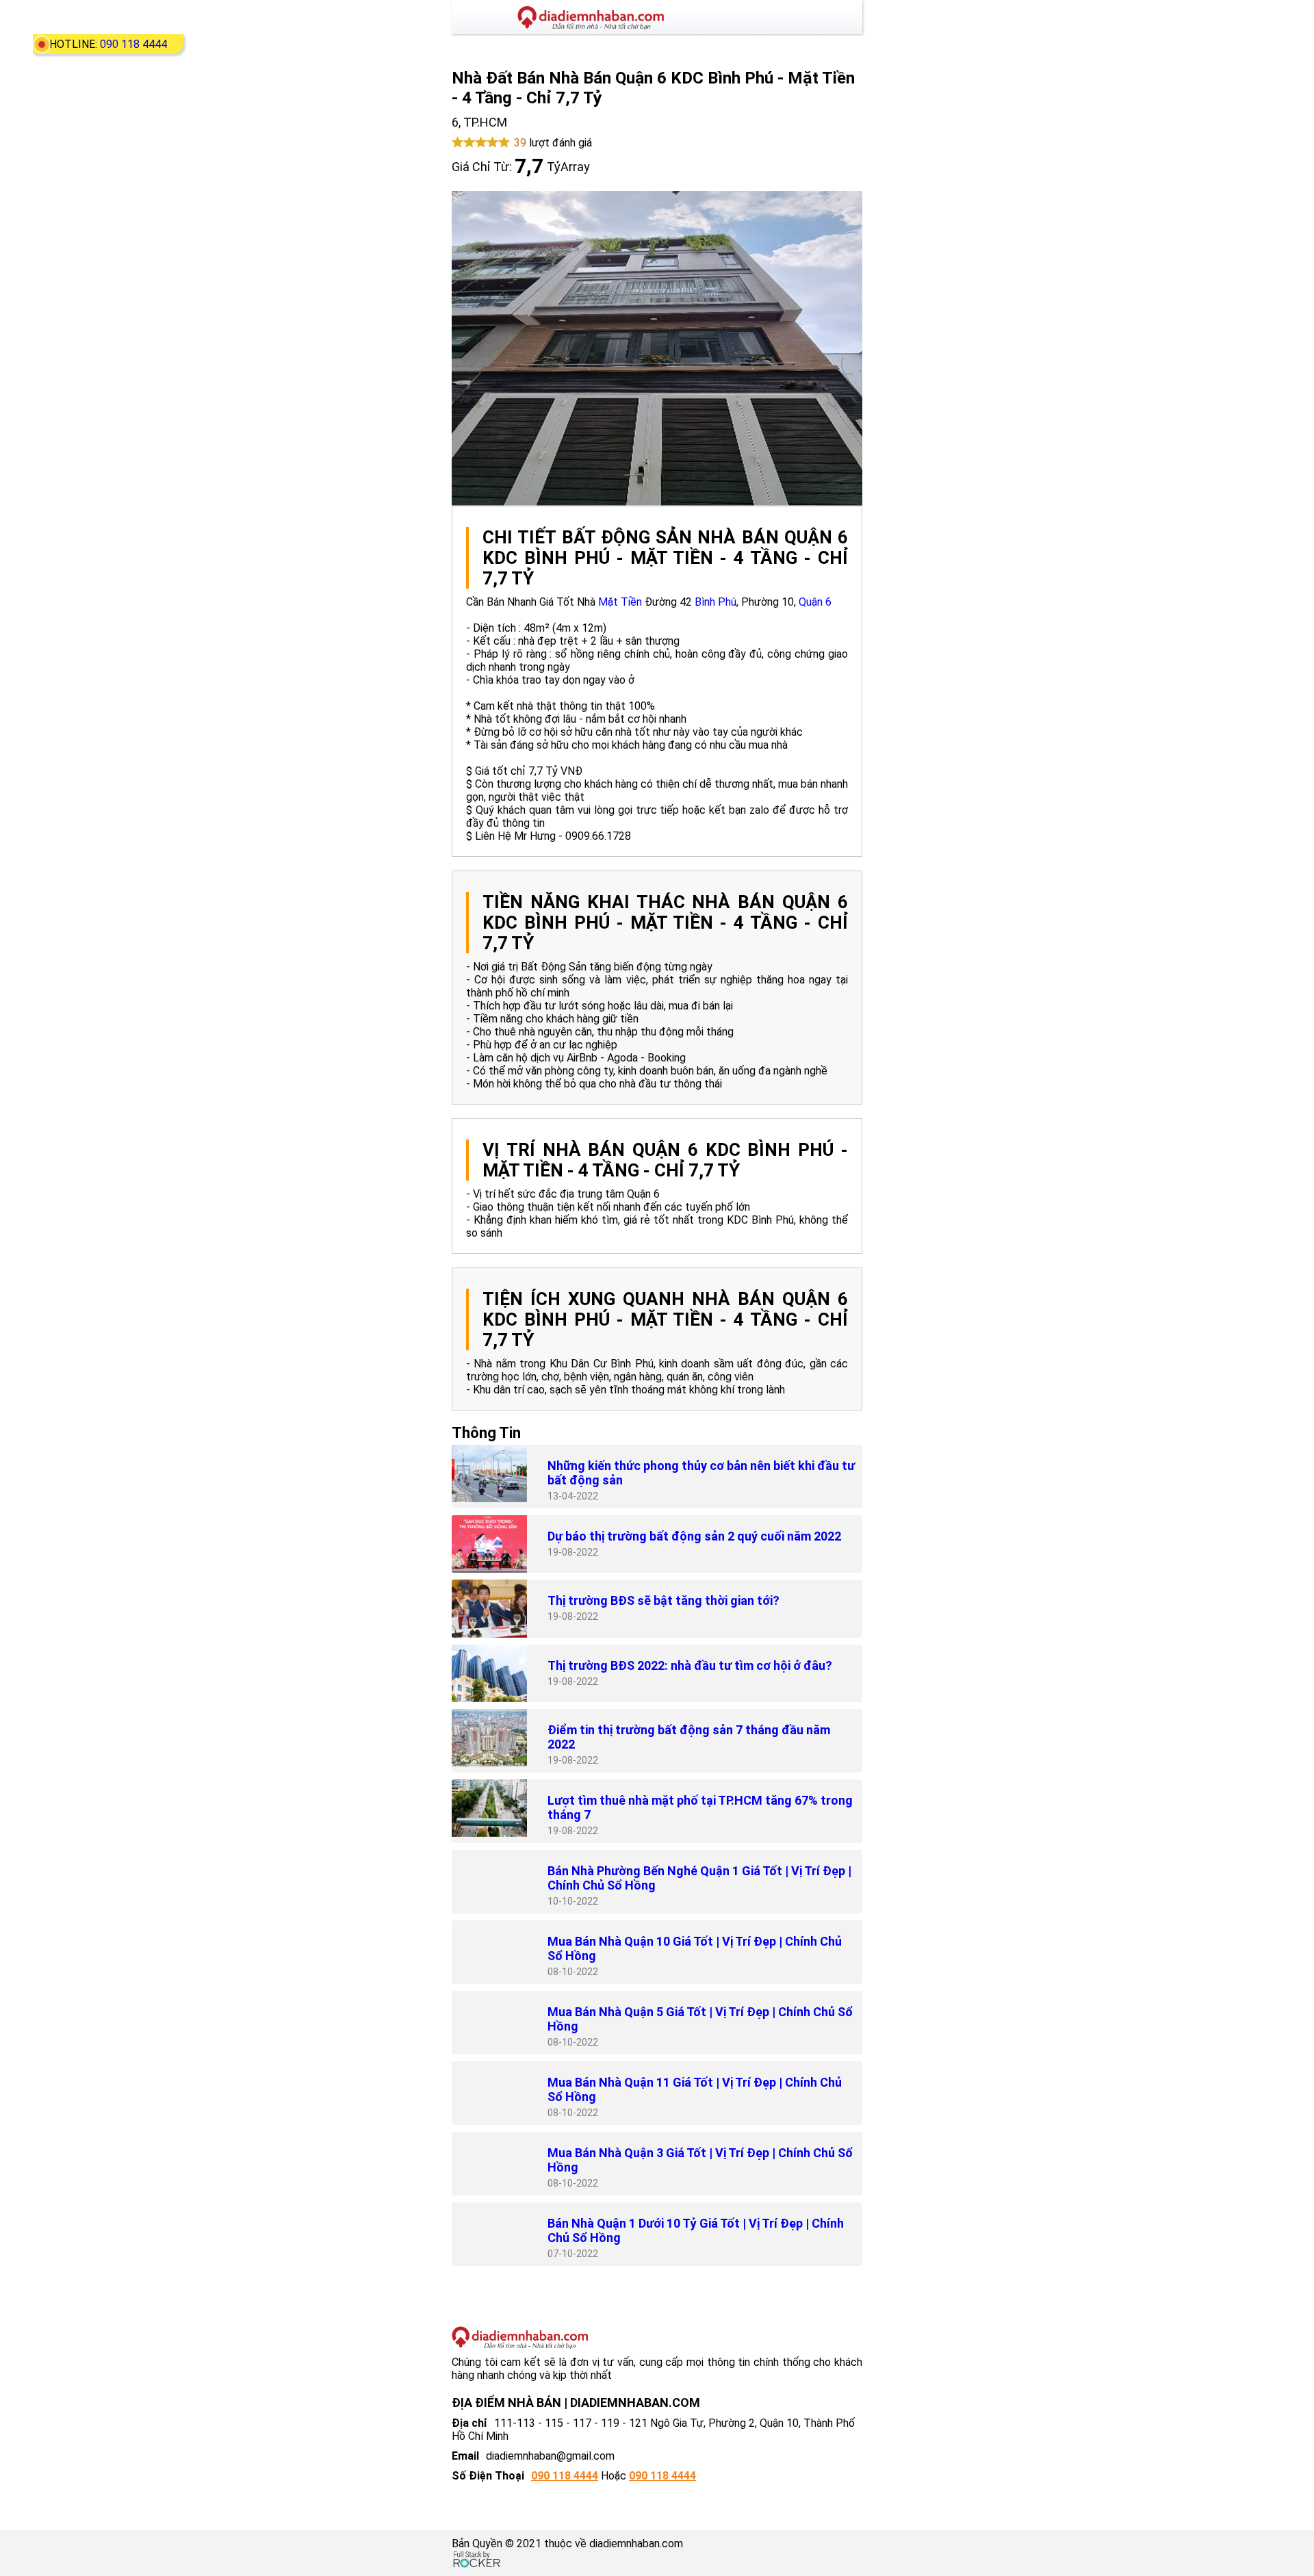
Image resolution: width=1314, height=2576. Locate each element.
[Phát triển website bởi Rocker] (477, 2560)
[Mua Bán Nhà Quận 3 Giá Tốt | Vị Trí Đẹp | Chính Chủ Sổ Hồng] (489, 2161)
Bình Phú (716, 602)
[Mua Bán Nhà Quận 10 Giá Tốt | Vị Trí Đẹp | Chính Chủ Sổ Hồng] (489, 1949)
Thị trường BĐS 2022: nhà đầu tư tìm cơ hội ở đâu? (690, 1665)
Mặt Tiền (620, 602)
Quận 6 (815, 602)
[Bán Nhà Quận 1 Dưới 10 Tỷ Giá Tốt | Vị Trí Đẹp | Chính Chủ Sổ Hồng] (489, 2231)
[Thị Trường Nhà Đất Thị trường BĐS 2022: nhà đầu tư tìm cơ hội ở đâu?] (489, 1673)
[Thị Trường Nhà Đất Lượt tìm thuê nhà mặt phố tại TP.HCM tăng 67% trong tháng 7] (489, 1808)
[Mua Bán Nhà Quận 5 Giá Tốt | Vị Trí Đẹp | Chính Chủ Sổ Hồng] (489, 2020)
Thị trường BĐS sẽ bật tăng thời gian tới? (664, 1600)
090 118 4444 (133, 44)
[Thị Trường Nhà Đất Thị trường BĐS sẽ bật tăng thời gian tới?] (489, 1608)
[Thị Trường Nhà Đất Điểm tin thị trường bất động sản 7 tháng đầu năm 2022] (489, 1738)
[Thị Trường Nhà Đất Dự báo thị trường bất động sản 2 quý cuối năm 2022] (489, 1544)
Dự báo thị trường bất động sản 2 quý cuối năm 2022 (694, 1536)
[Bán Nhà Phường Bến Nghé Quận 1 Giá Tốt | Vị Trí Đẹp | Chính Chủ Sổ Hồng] (489, 1879)
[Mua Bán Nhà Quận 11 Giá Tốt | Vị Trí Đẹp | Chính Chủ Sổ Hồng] (489, 2090)
